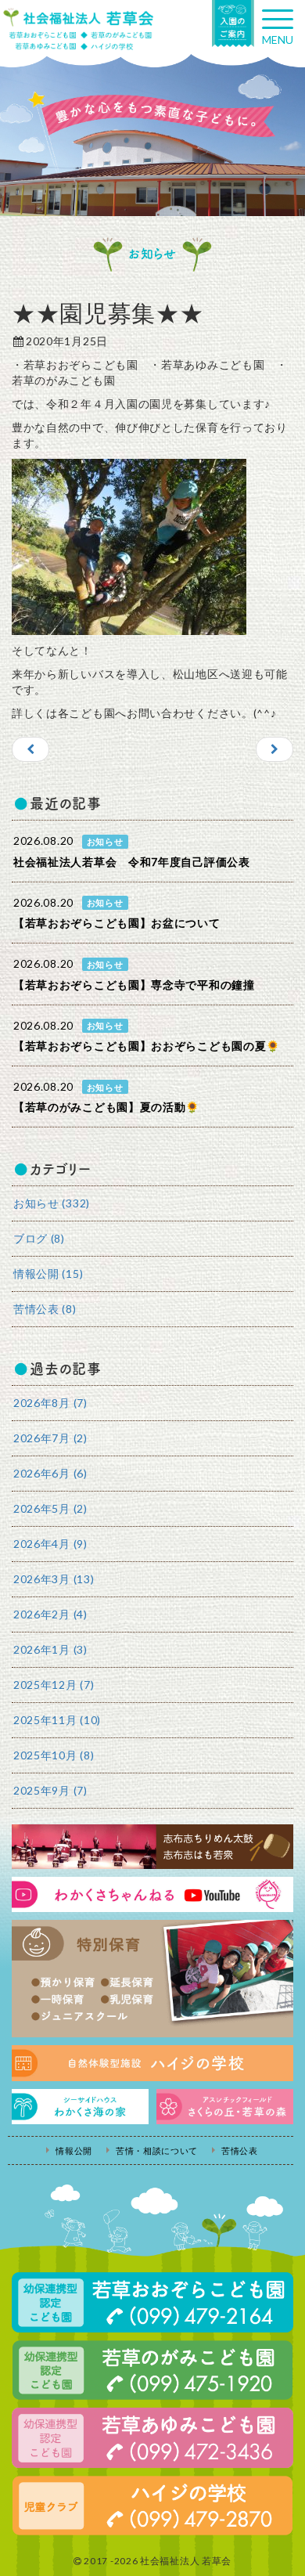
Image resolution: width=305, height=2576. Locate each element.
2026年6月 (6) (50, 1473)
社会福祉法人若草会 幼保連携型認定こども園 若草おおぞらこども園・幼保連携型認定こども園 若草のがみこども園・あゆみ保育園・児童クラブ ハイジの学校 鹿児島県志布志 (78, 29)
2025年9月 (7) (50, 1790)
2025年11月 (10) (57, 1720)
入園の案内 (233, 23)
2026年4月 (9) (50, 1544)
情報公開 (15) (48, 1274)
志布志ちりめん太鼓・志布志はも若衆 (152, 1847)
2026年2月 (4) (50, 1614)
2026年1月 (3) (50, 1649)
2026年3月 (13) (54, 1579)
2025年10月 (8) (54, 1755)
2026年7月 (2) (50, 1438)
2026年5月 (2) (50, 1508)
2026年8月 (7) (50, 1403)
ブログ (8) (39, 1238)
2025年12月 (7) (54, 1685)
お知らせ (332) (52, 1203)
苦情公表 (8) (45, 1309)
